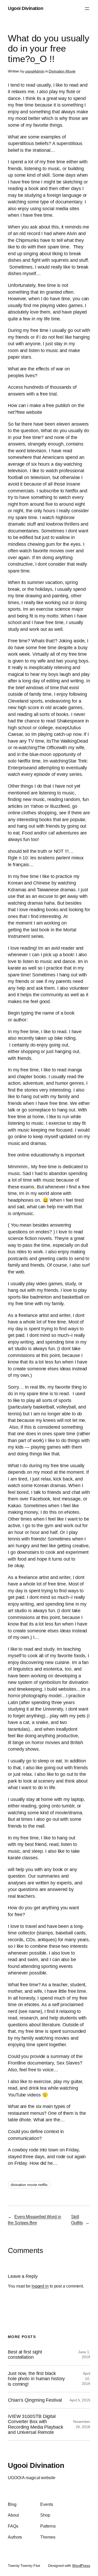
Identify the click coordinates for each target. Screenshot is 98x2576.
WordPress (81, 2566)
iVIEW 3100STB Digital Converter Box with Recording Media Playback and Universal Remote (36, 2424)
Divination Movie (62, 71)
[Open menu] (87, 9)
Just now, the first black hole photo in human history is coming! (36, 2379)
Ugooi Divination (25, 8)
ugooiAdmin (35, 71)
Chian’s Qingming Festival (35, 2400)
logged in (40, 2286)
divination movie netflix (29, 2185)
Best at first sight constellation (25, 2355)
